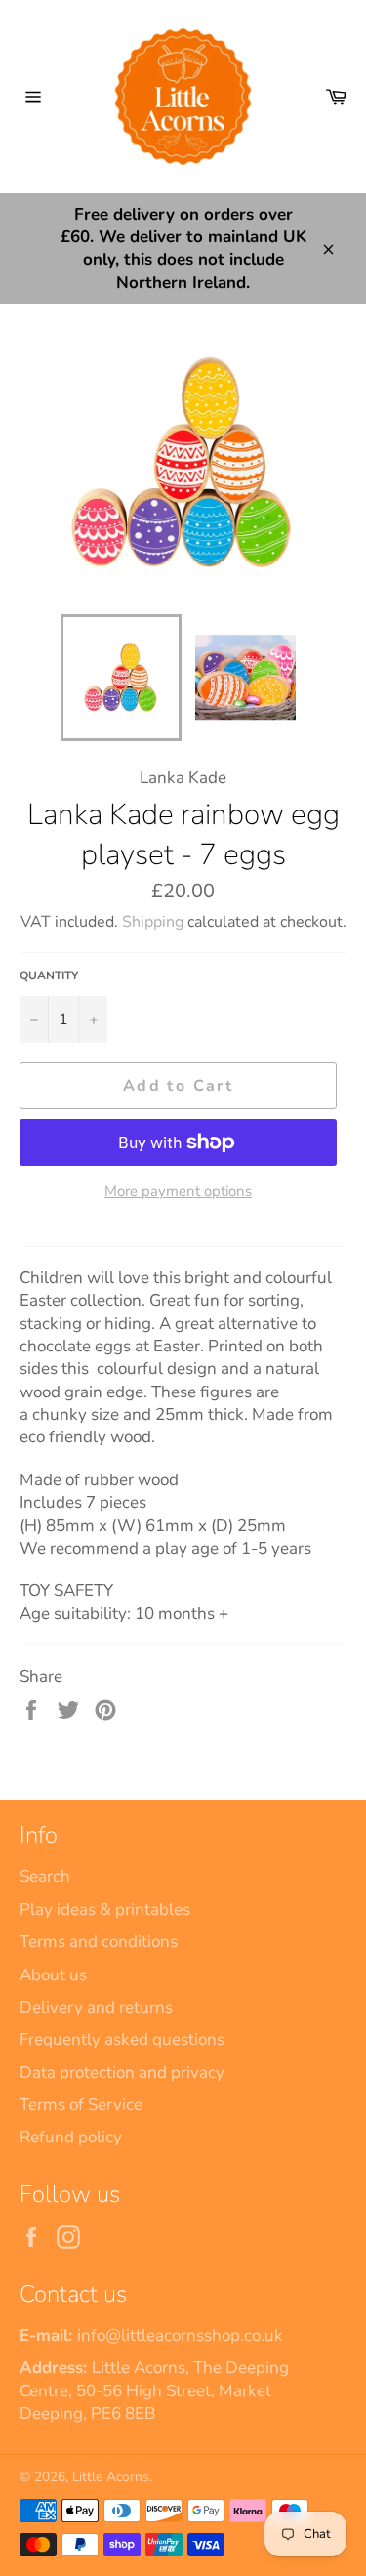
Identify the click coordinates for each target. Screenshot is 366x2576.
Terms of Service (81, 2105)
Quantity (49, 976)
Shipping (153, 922)
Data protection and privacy (122, 2073)
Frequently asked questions (122, 2039)
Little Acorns (111, 2477)
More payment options (178, 1191)
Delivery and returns (96, 2007)
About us (53, 1975)
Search (45, 1876)
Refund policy (71, 2137)
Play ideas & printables (105, 1910)
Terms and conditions (99, 1942)
